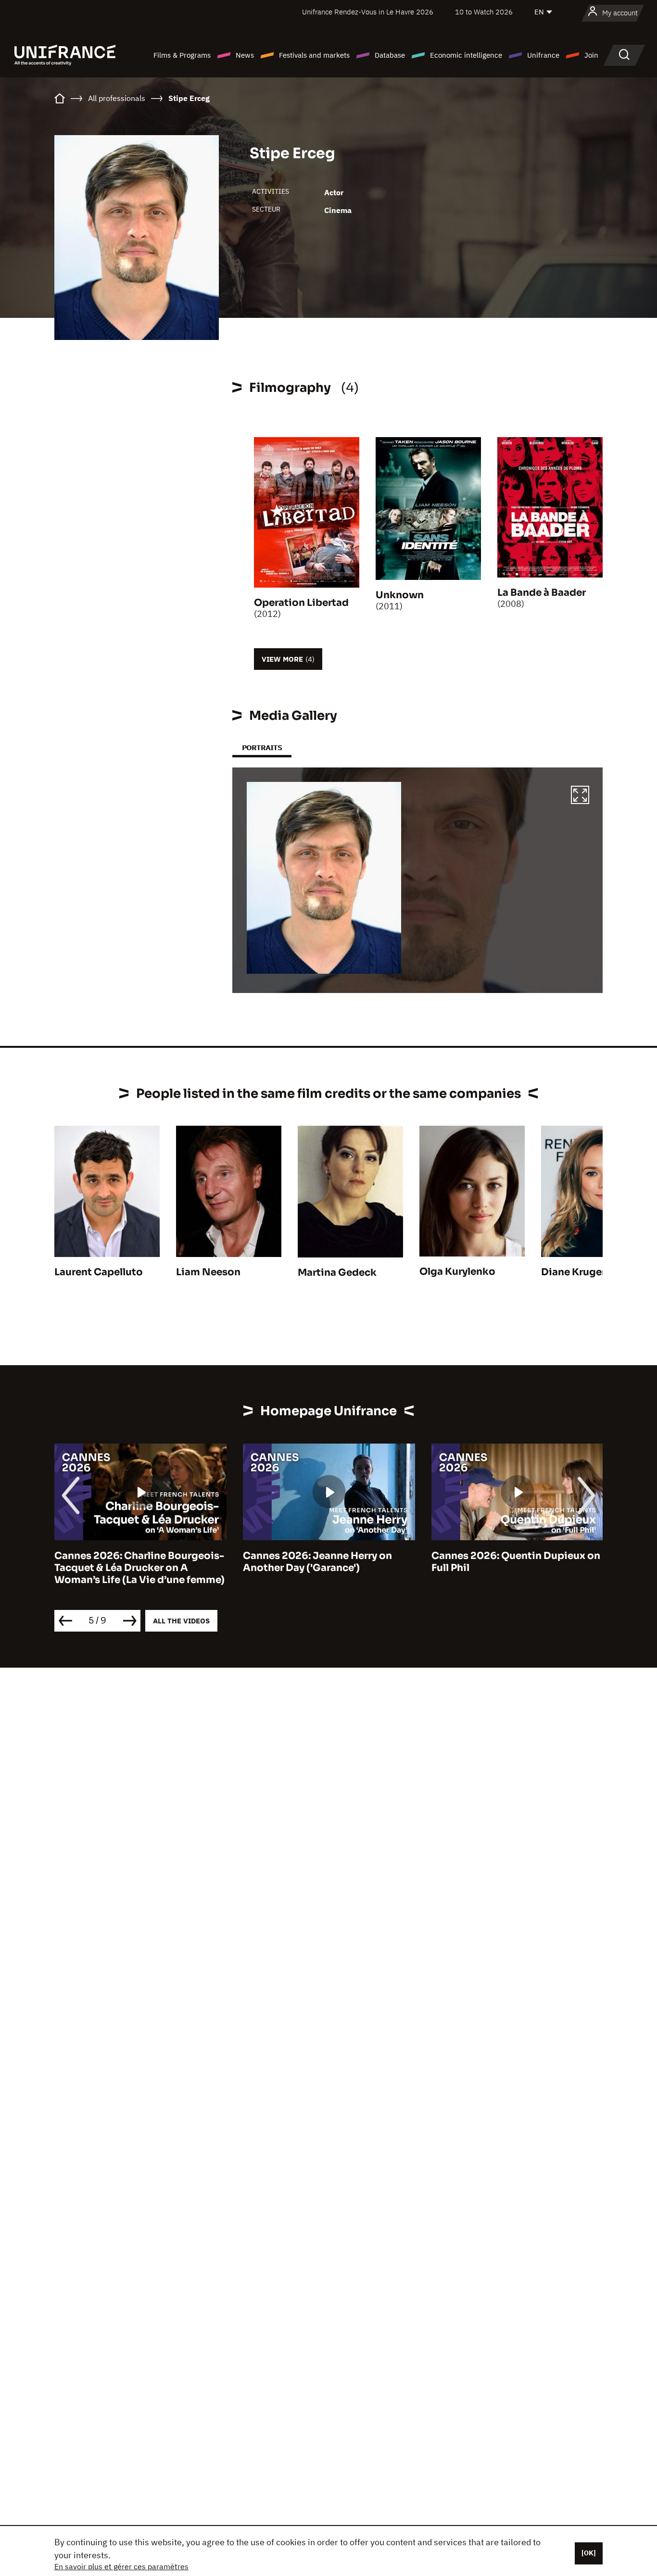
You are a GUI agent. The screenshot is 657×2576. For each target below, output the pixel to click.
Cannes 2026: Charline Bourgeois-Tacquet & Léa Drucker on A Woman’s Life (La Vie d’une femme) (139, 1568)
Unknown (400, 595)
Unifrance (543, 55)
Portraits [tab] (262, 748)
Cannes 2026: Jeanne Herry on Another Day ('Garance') (317, 1562)
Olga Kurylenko (457, 1272)
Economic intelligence (466, 55)
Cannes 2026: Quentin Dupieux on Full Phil (516, 1562)
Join (591, 55)
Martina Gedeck (337, 1273)
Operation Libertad (301, 603)
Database (390, 55)
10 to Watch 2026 (484, 12)
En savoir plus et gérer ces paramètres (121, 2566)
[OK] (589, 2553)
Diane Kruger (573, 1272)
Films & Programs (182, 55)
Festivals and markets (314, 55)
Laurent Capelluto (99, 1272)
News (245, 55)
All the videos (181, 1621)
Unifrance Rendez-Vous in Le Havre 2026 (368, 12)
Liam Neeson (208, 1272)
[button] (580, 796)
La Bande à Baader (542, 593)
